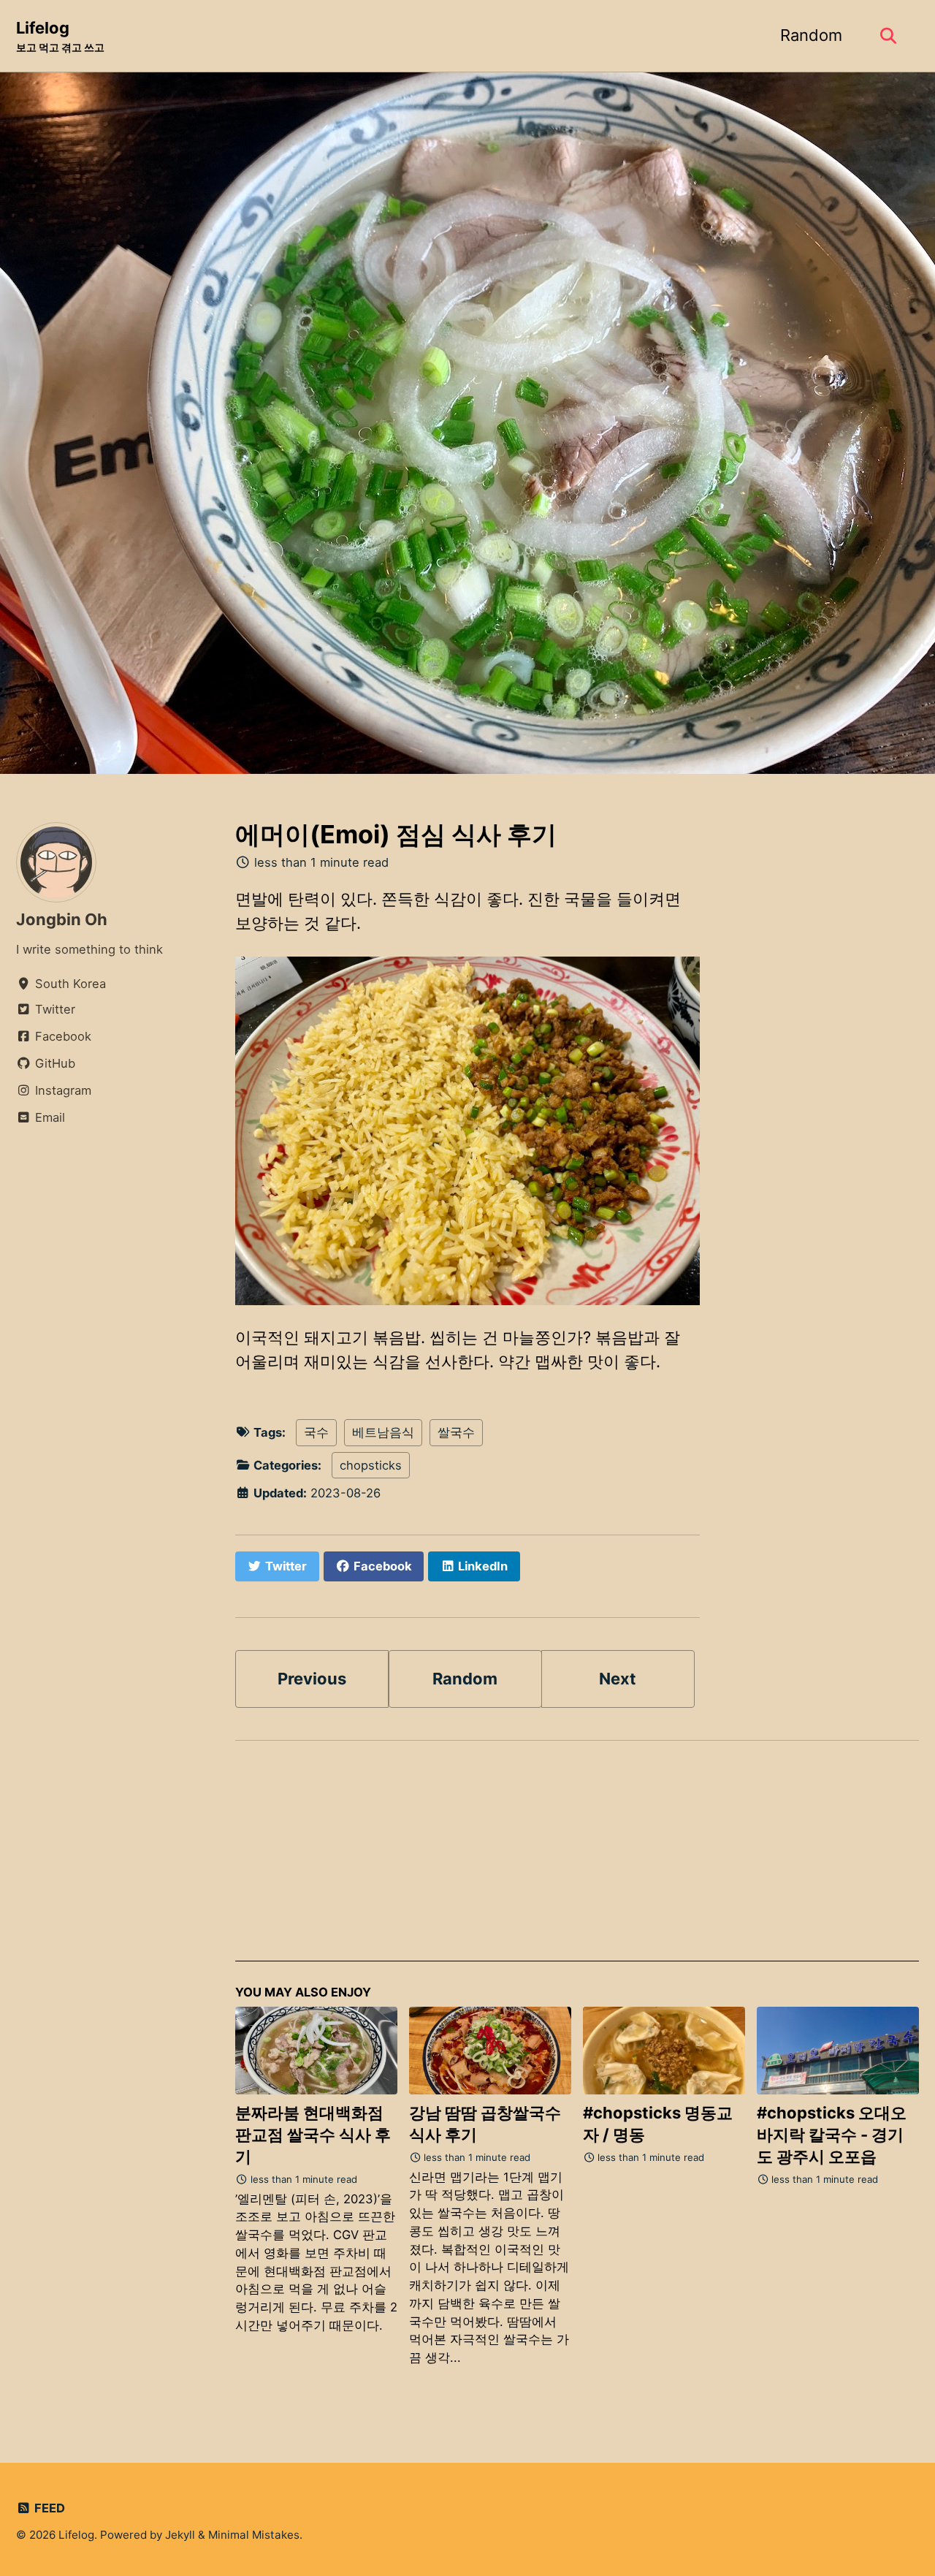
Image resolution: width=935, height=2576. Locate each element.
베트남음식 (383, 1432)
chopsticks (371, 1465)
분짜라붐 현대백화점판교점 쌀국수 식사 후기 (313, 2135)
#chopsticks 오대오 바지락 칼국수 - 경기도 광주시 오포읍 (832, 2135)
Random (811, 35)
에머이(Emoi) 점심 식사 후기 (396, 834)
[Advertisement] (577, 1859)
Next (618, 1679)
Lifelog (60, 36)
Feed (48, 2508)
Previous (312, 1679)
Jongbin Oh (62, 919)
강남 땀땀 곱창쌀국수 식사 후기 (485, 2124)
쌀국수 (456, 1432)
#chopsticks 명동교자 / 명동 (658, 2124)
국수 (316, 1432)
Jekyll (180, 2535)
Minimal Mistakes (254, 2535)
